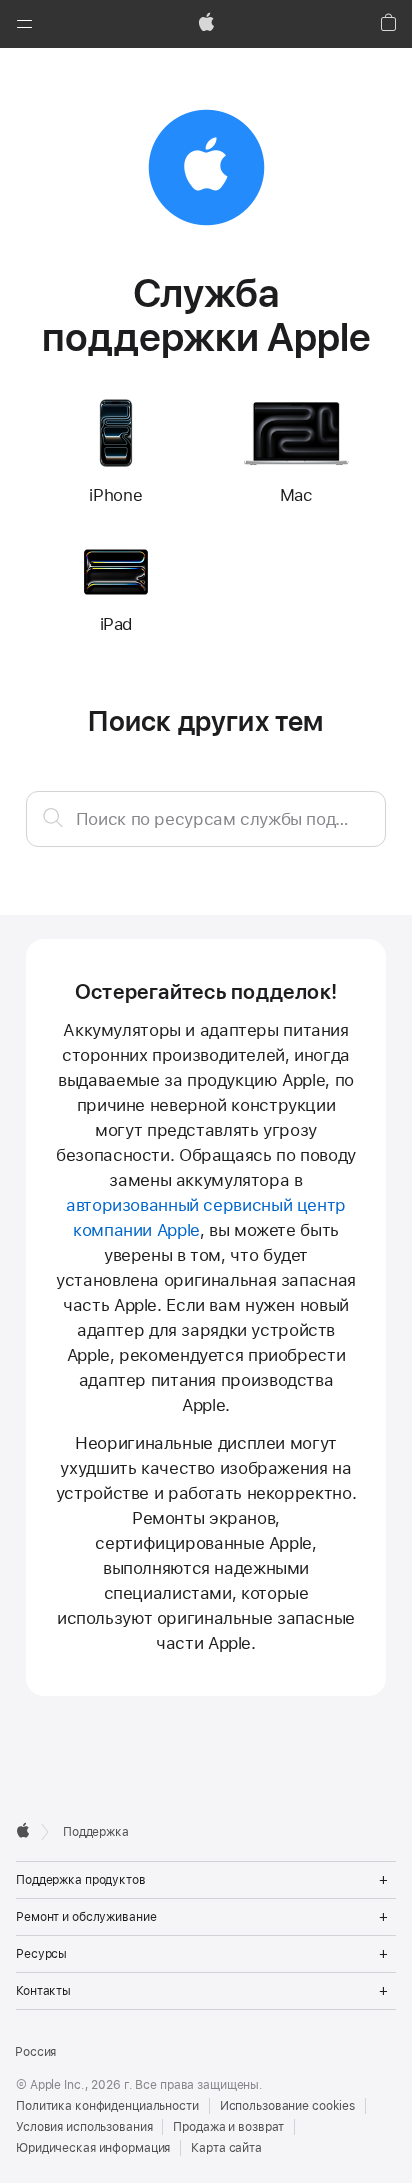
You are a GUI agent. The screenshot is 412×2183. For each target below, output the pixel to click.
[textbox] (206, 819)
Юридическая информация (93, 2148)
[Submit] (53, 817)
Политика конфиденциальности (107, 2106)
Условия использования (84, 2127)
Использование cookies (287, 2106)
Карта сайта (226, 2148)
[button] (24, 24)
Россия (35, 2052)
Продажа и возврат (228, 2127)
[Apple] (23, 1830)
